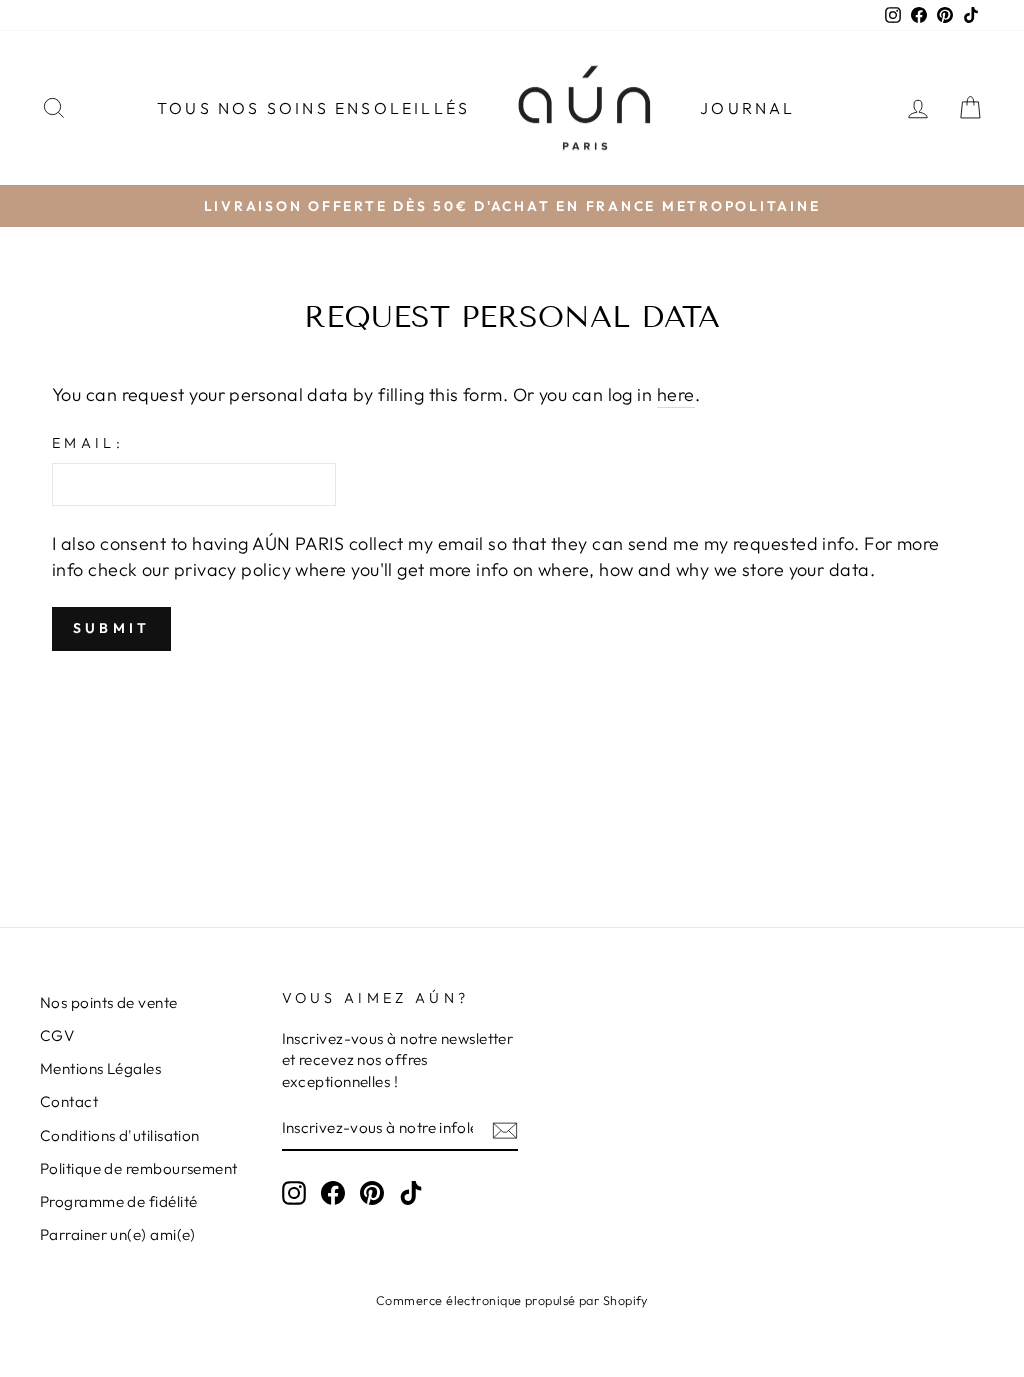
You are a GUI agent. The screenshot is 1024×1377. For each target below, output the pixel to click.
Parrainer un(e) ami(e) (118, 1234)
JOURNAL (747, 108)
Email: (88, 443)
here (676, 394)
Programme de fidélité (118, 1201)
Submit (111, 628)
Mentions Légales (100, 1068)
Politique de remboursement (139, 1168)
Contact (69, 1101)
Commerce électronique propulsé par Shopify (512, 1300)
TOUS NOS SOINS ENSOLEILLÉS (313, 108)
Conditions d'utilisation (120, 1135)
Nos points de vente (109, 1002)
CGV (57, 1035)
